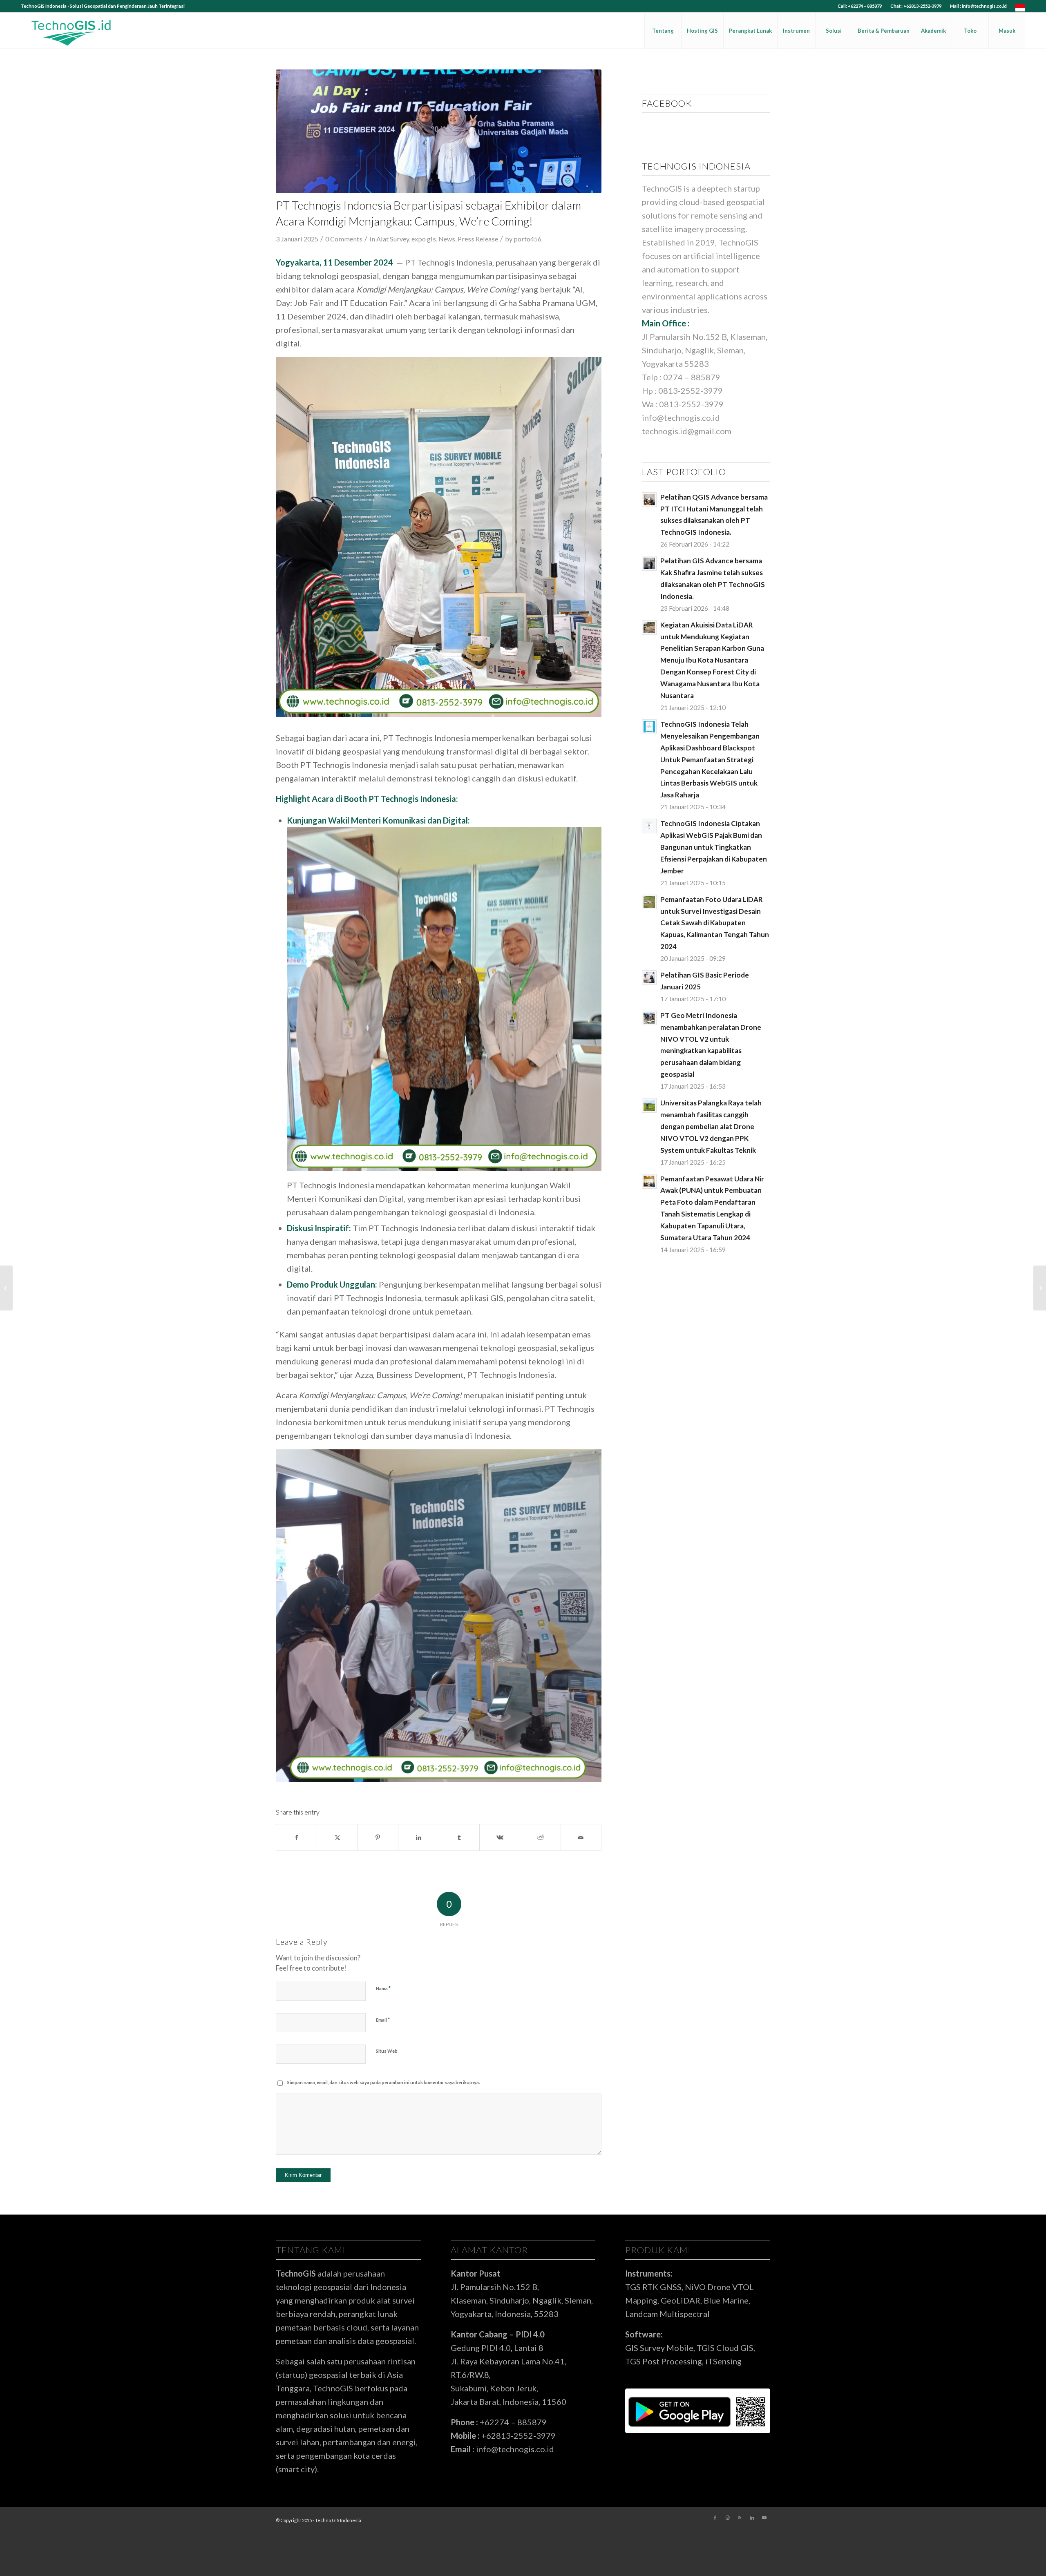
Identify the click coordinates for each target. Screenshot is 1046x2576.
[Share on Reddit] (540, 1837)
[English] (1020, 10)
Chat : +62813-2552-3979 (916, 6)
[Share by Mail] (581, 1837)
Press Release (478, 239)
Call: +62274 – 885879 (860, 6)
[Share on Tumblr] (459, 1837)
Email (383, 2020)
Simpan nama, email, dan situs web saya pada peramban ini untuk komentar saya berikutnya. (383, 2082)
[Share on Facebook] (296, 1837)
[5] (439, 131)
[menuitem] (860, 6)
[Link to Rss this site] (740, 2518)
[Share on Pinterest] (378, 1837)
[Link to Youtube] (764, 2518)
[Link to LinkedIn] (752, 2518)
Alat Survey (393, 239)
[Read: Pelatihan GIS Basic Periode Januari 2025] (649, 978)
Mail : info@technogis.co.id (978, 6)
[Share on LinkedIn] (418, 1837)
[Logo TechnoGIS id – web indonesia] (72, 31)
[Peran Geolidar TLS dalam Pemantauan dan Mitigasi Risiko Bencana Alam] (1040, 1288)
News (447, 239)
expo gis (424, 239)
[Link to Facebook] (715, 2518)
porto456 (527, 239)
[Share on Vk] (500, 1837)
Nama (383, 1988)
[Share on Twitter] (337, 1837)
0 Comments (344, 239)
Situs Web (387, 2051)
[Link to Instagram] (727, 2518)
